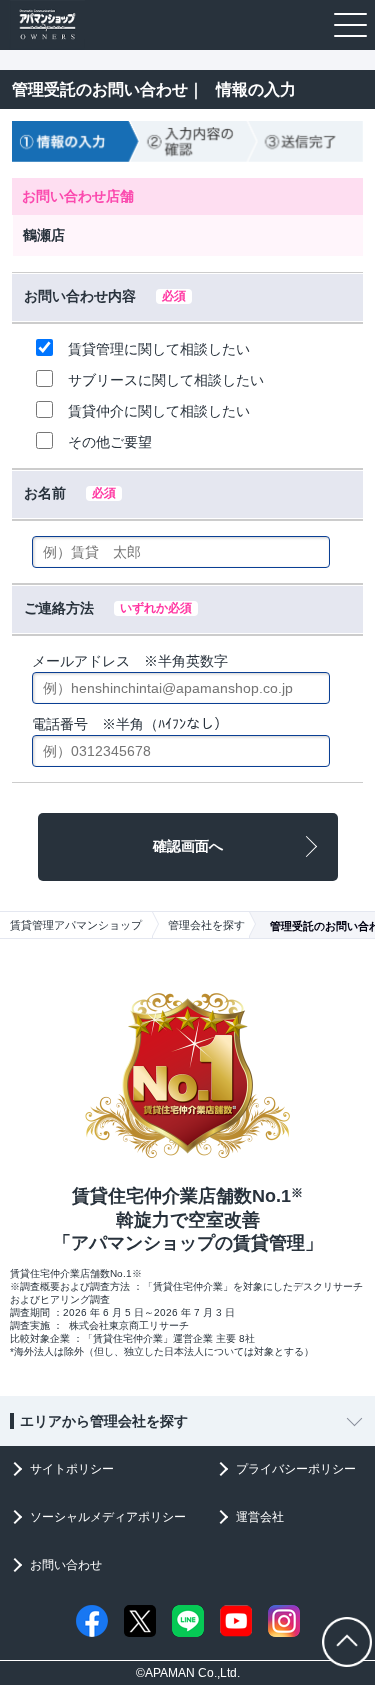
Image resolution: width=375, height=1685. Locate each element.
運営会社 (260, 1517)
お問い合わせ (66, 1565)
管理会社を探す (206, 925)
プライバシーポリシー (296, 1469)
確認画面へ (188, 846)
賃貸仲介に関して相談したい (159, 411)
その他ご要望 (110, 442)
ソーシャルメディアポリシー (108, 1517)
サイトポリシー (72, 1469)
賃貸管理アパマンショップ (76, 925)
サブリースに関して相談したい (166, 380)
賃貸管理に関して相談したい (159, 349)
